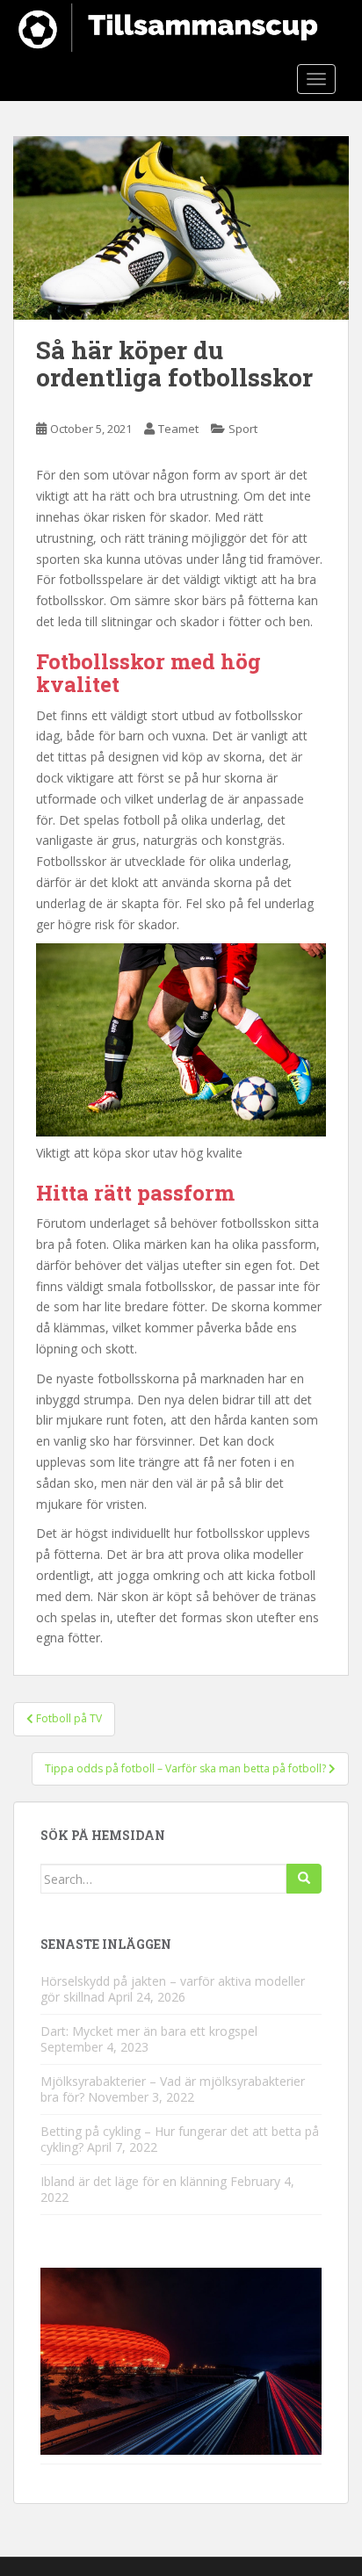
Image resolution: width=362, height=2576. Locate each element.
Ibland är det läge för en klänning (134, 2181)
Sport (243, 429)
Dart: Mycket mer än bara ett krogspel (149, 2031)
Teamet (178, 429)
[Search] (304, 1879)
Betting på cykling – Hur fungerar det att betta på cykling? (180, 2139)
